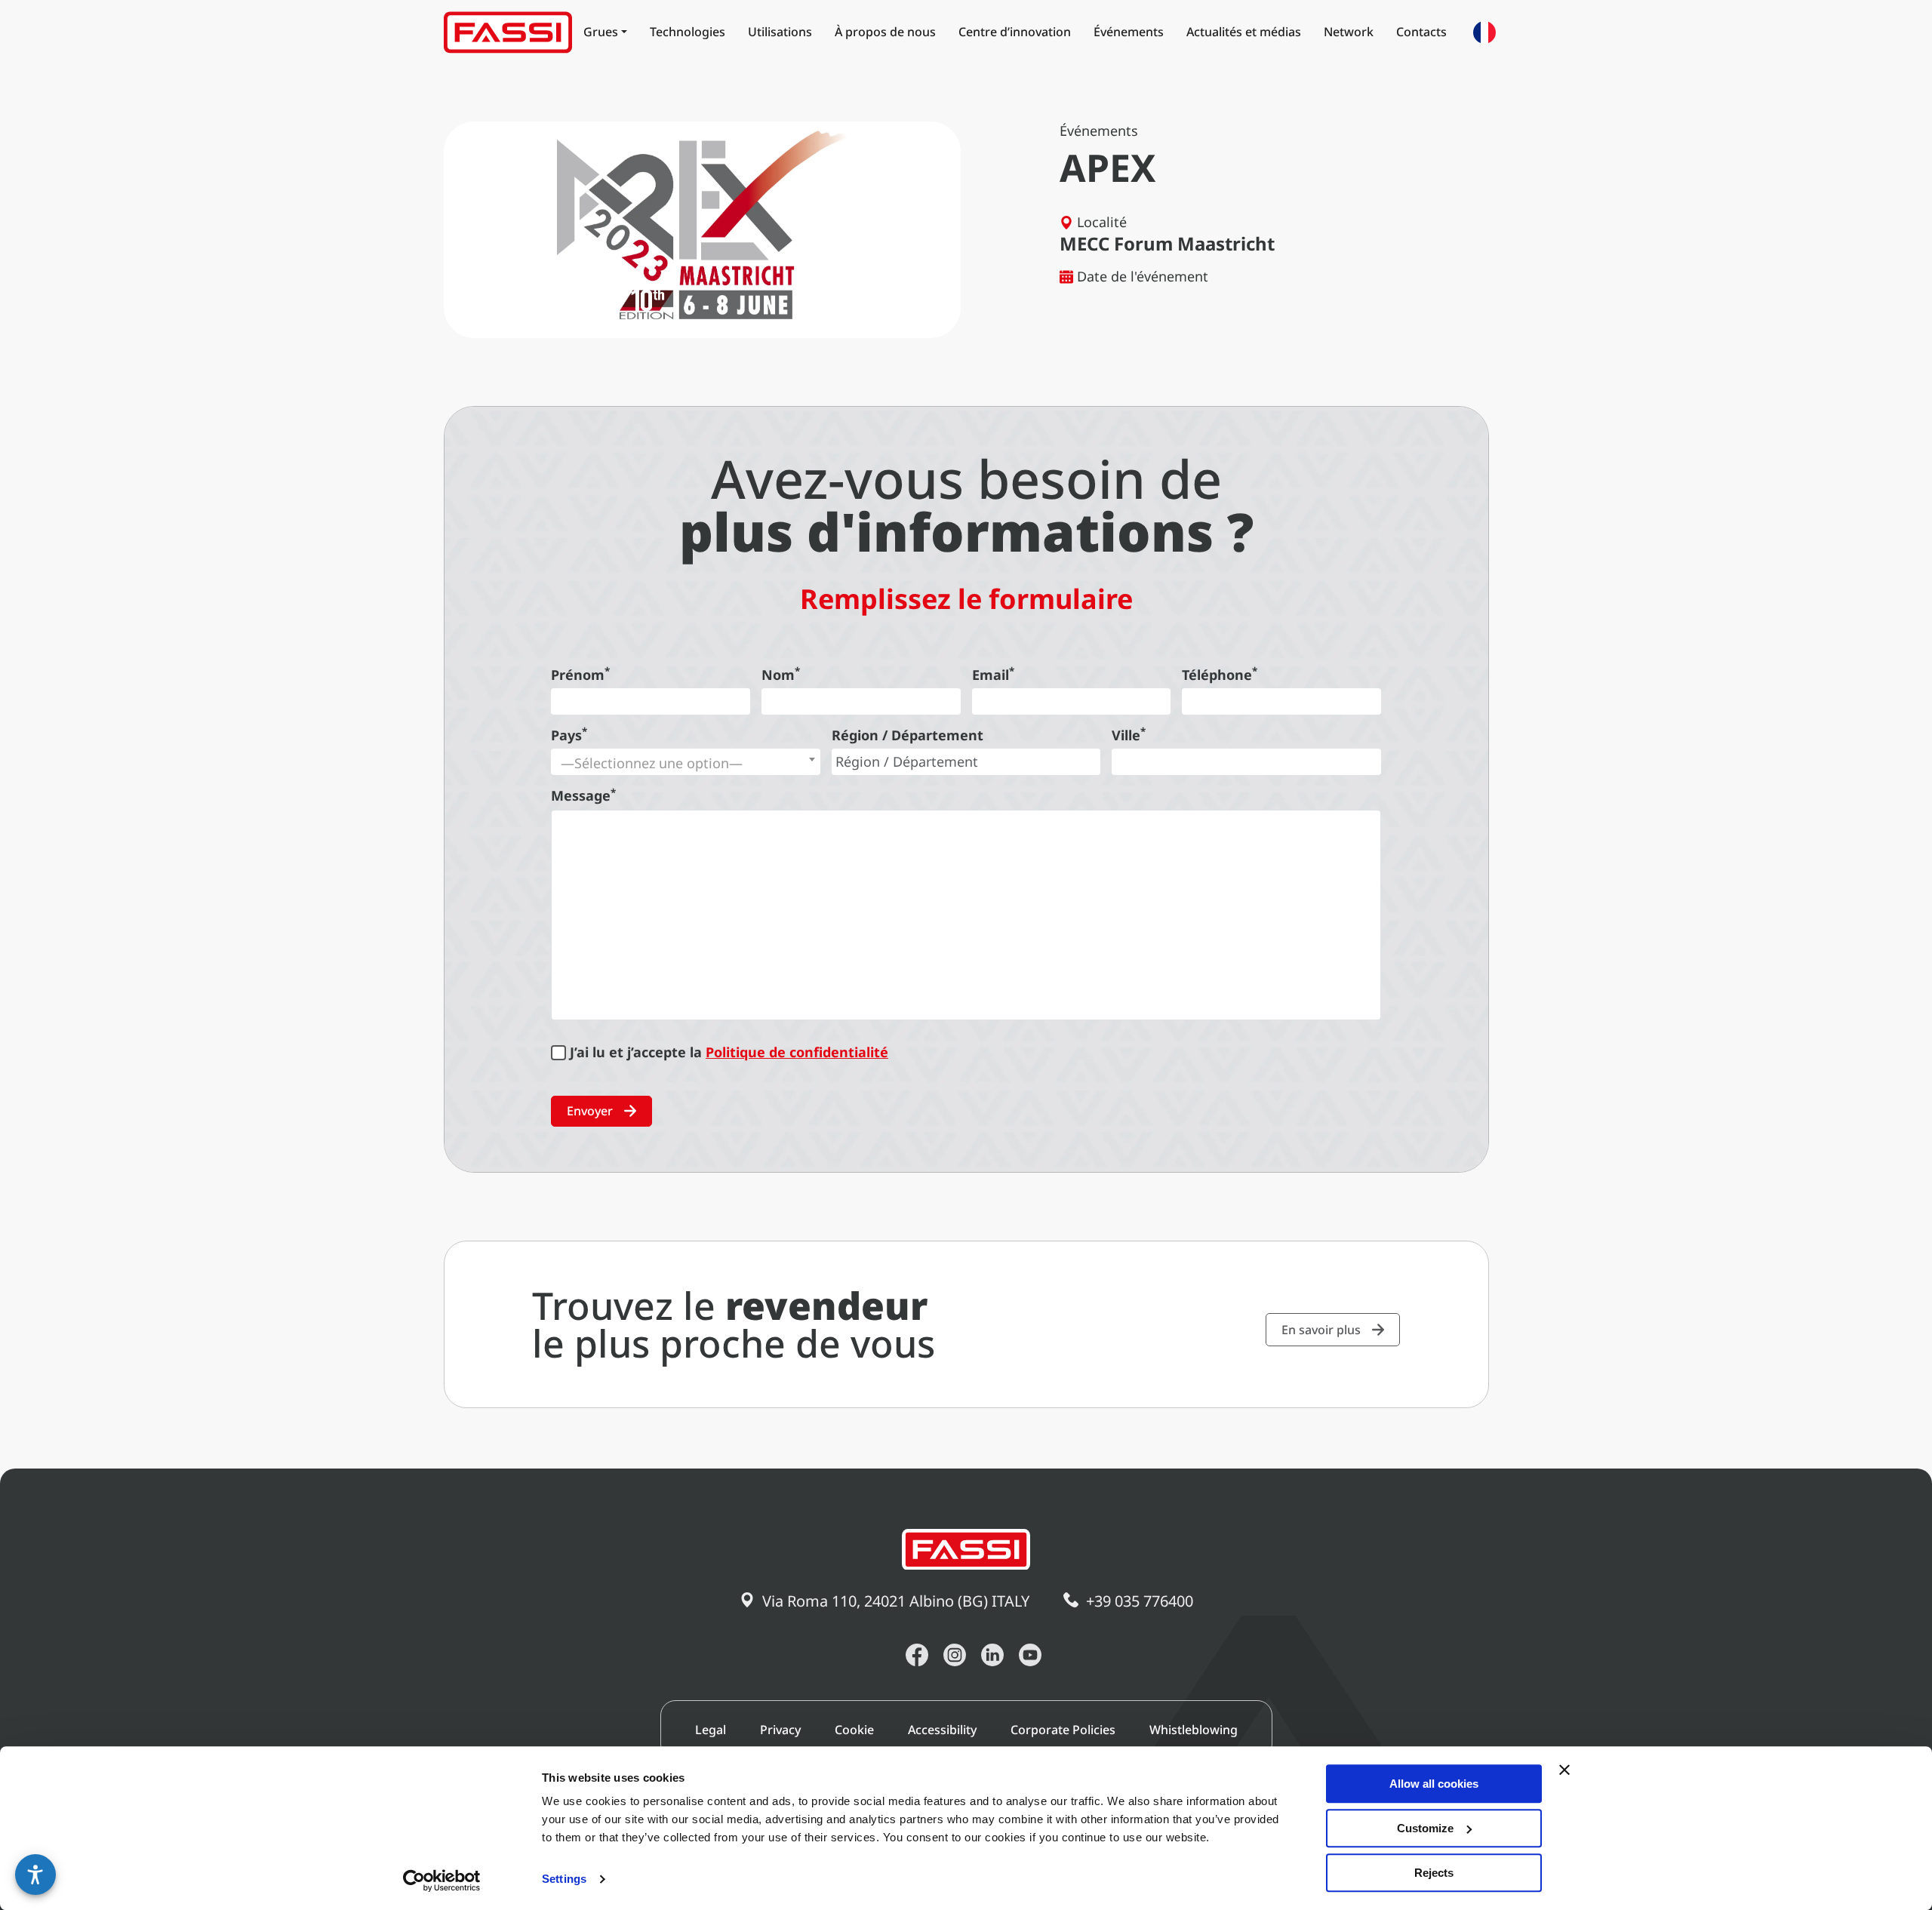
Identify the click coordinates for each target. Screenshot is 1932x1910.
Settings (564, 1879)
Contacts (1421, 32)
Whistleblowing (1194, 1730)
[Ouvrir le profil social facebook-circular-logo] (917, 1655)
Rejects (1434, 1873)
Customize (1425, 1828)
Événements (1129, 32)
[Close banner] (1564, 1770)
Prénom (580, 675)
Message (583, 795)
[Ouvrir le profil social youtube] (1030, 1655)
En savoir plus (1321, 1330)
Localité (1102, 222)
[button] (35, 1875)
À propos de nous (885, 32)
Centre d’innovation (1015, 32)
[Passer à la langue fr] (1484, 32)
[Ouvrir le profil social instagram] (955, 1655)
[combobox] (686, 762)
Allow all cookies (1434, 1784)
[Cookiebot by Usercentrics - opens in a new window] (442, 1881)
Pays (569, 735)
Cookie (854, 1730)
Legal (711, 1730)
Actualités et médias (1244, 32)
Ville (1129, 735)
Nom (781, 675)
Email (993, 675)
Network (1349, 32)
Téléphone (1220, 675)
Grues (601, 32)
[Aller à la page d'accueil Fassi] (508, 32)
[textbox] (686, 763)
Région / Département (908, 735)
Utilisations (780, 32)
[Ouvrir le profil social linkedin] (992, 1655)
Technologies (688, 32)
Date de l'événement (1143, 276)
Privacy (780, 1730)
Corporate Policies (1063, 1730)
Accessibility (942, 1730)
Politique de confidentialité (797, 1052)
